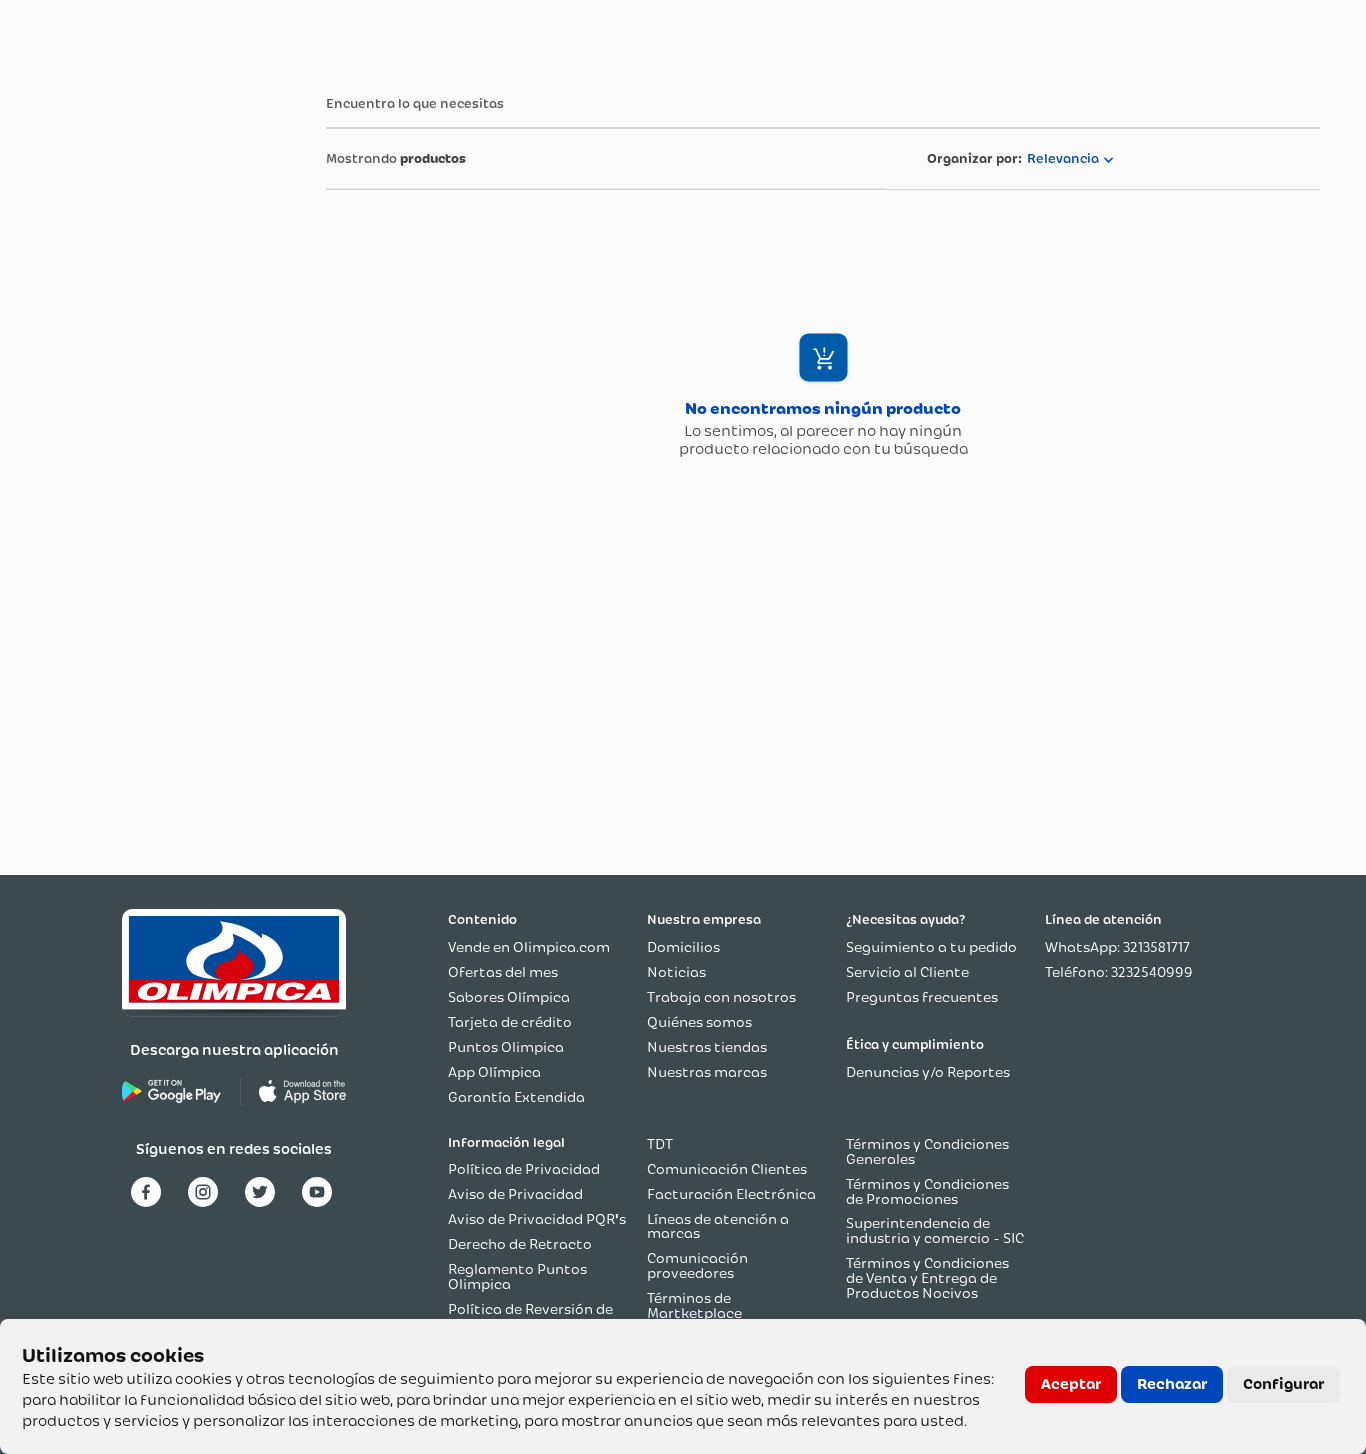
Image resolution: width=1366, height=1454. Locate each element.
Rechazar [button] (1172, 1384)
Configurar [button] (1283, 1384)
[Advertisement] (126, 373)
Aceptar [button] (1071, 1384)
